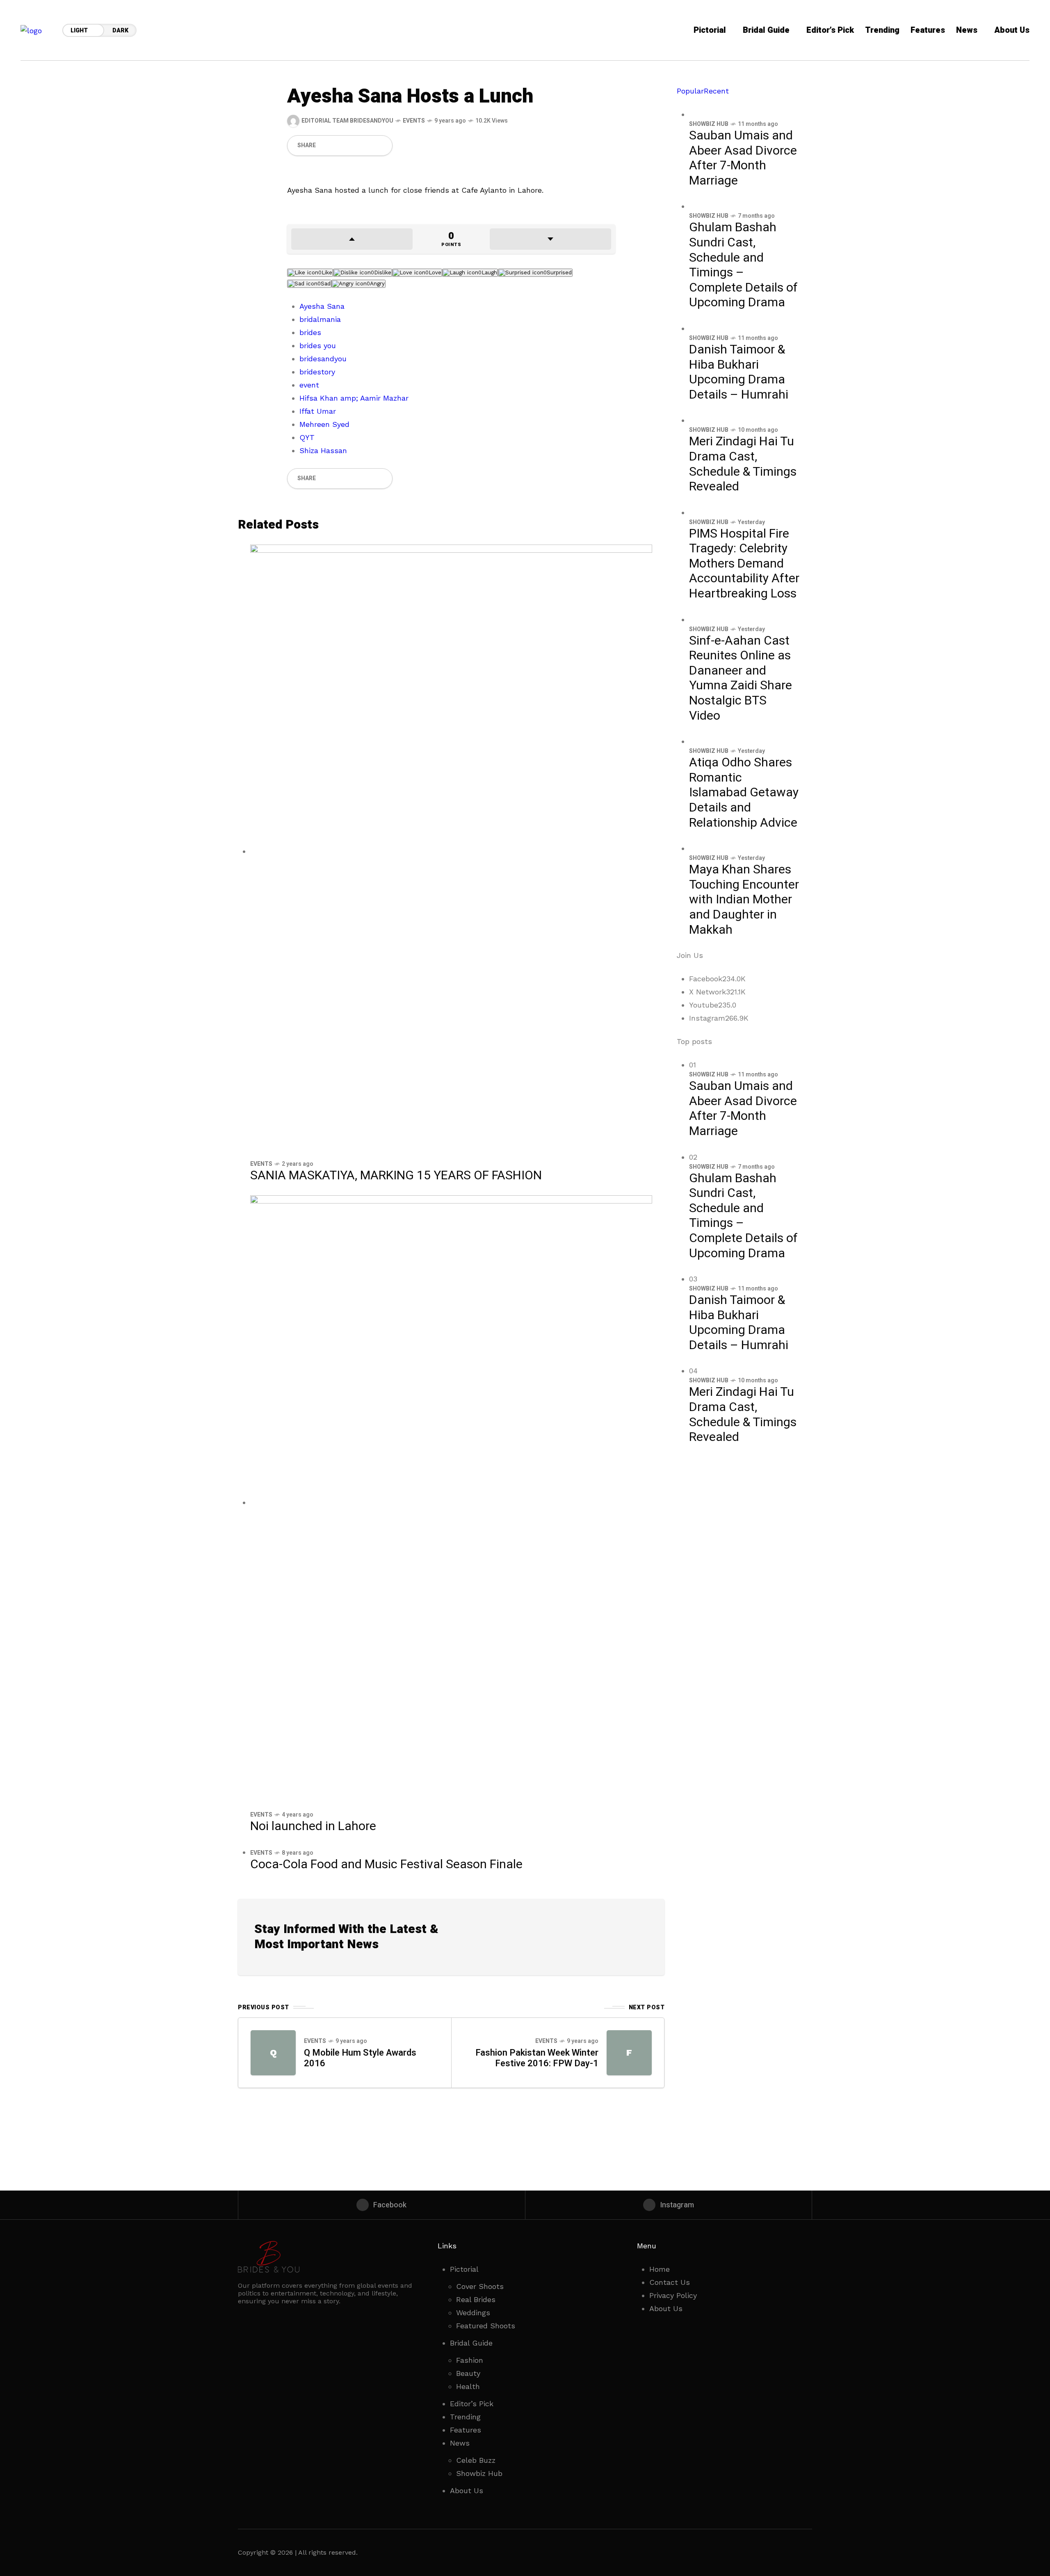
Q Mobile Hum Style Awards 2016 (360, 2058)
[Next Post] (629, 2053)
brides (310, 332)
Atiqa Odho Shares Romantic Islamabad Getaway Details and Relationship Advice (744, 793)
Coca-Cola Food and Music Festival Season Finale (386, 1865)
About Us (467, 2491)
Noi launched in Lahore (313, 1826)
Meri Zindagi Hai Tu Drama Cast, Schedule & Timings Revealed (743, 464)
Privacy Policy (673, 2295)
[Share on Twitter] (339, 146)
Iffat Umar (318, 411)
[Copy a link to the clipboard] (381, 146)
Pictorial (464, 2269)
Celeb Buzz (476, 2460)
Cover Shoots (480, 2286)
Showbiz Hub (709, 124)
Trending (465, 2417)
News (460, 2443)
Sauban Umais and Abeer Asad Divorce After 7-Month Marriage (743, 158)
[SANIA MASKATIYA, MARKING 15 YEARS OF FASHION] (451, 851)
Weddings (473, 2313)
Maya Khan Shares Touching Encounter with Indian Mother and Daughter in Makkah (744, 900)
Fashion (470, 2360)
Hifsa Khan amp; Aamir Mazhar (354, 398)
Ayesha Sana (322, 306)
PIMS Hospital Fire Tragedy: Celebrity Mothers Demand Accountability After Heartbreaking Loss (744, 564)
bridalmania (320, 319)
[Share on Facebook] (325, 146)
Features (466, 2430)
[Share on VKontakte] (367, 146)
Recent (716, 91)
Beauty (468, 2373)
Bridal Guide (471, 2343)
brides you (318, 345)
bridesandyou (323, 359)
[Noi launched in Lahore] (451, 1502)
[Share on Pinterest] (353, 146)
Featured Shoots (486, 2326)
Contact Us (670, 2282)
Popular (690, 91)
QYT (307, 437)
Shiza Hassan (323, 450)
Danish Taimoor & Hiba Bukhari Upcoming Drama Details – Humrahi (739, 372)
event (309, 385)
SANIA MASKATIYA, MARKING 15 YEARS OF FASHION (396, 1176)
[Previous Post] (273, 2053)
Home (660, 2269)
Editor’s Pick (472, 2404)
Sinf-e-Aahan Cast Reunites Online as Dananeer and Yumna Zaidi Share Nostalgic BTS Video (741, 678)
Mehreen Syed (324, 424)
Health (468, 2386)
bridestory (317, 372)
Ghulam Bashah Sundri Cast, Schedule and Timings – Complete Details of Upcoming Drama (743, 265)
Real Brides (476, 2299)
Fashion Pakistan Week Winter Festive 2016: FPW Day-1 (537, 2058)
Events (414, 121)
